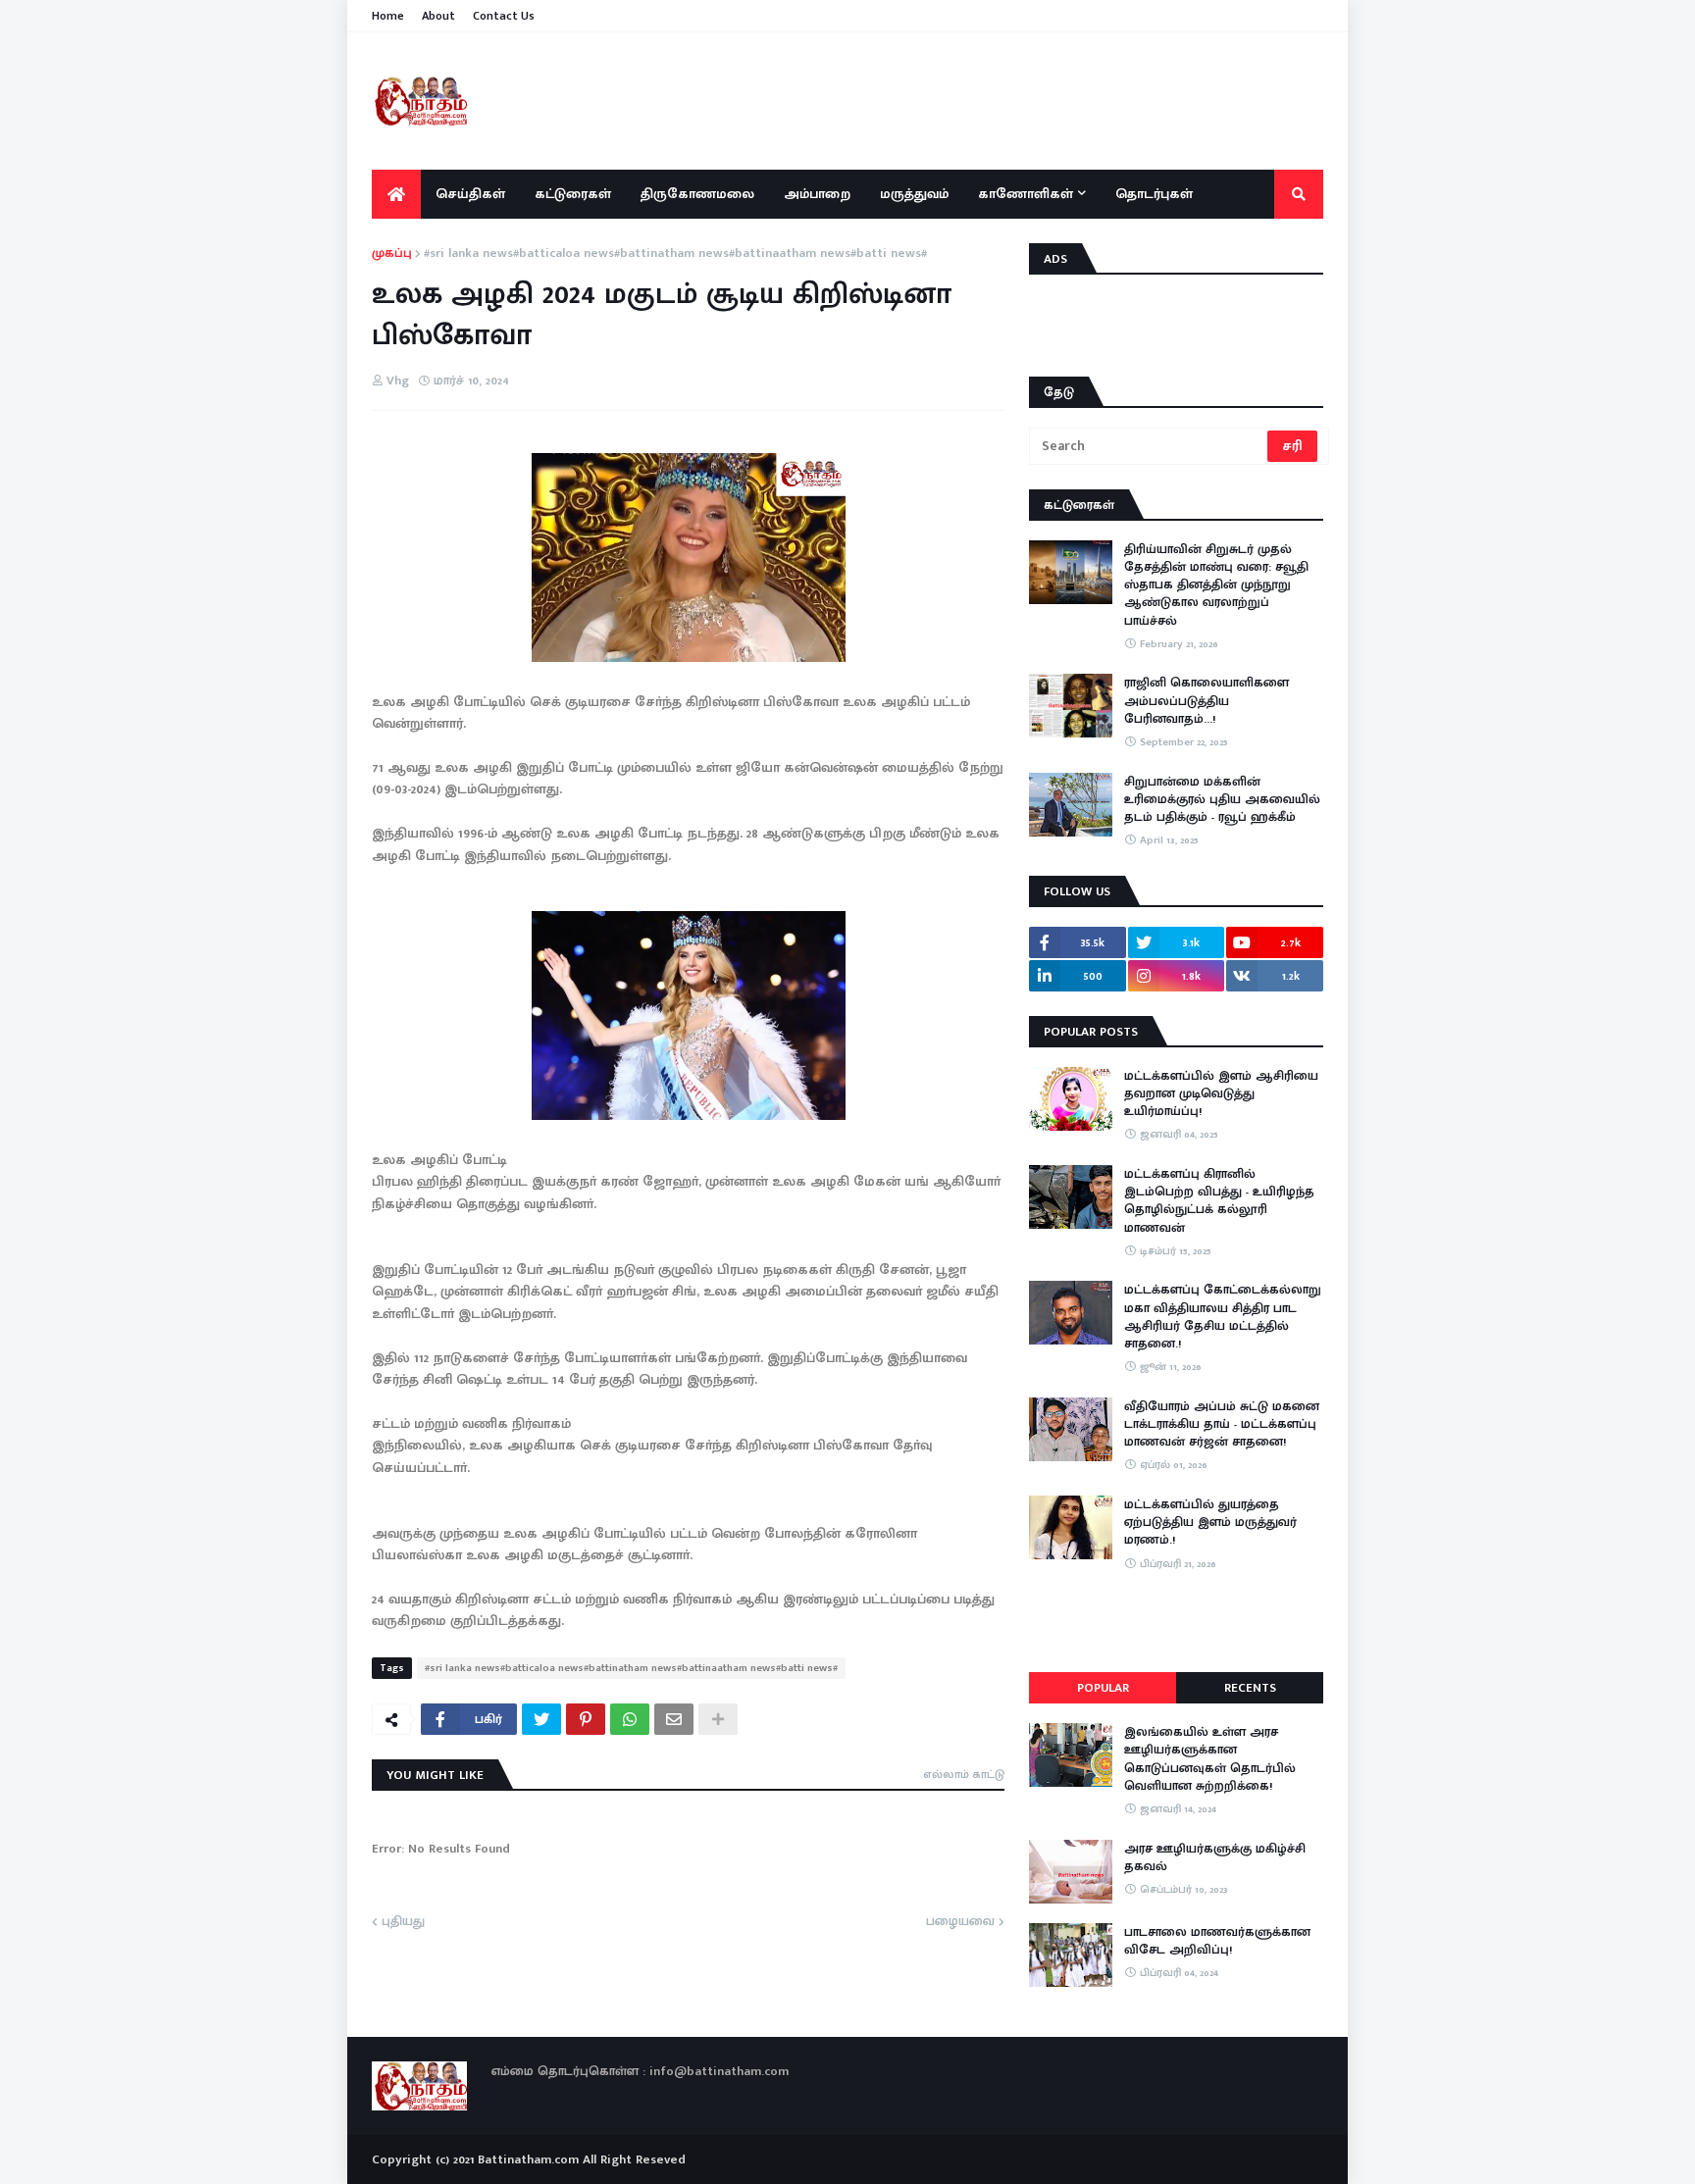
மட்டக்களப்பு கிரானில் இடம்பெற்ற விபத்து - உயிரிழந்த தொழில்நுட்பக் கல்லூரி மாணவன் (1219, 1201)
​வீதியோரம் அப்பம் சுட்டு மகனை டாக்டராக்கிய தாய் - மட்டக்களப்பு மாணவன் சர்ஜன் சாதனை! (1222, 1424)
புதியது (403, 1922)
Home (388, 16)
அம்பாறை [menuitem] (817, 194)
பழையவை (960, 1922)
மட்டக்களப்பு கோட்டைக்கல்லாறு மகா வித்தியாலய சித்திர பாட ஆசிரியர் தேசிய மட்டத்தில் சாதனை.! (1223, 1317)
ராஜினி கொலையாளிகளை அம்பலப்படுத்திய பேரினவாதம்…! (1207, 701)
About (438, 16)
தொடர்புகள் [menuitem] (1154, 194)
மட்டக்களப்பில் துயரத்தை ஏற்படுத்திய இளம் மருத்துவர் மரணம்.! (1210, 1523)
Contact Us (504, 16)
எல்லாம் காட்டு (964, 1774)
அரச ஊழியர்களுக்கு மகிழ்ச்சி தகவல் (1215, 1857)
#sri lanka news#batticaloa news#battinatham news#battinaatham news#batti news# (675, 254)
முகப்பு (392, 254)
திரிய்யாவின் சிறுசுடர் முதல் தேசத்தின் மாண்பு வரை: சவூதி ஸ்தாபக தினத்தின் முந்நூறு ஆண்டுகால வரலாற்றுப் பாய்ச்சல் (1216, 585)
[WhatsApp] (630, 1719)
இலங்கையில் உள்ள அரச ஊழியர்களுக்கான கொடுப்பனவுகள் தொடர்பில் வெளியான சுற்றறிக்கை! (1210, 1759)
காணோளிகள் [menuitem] (1026, 194)
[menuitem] (396, 194)
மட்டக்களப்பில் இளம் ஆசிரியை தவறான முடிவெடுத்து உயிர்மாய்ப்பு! (1221, 1094)
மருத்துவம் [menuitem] (914, 194)
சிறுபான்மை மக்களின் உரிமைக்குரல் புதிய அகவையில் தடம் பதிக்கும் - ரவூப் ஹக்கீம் (1222, 800)
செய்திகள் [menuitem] (470, 194)
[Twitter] (541, 1719)
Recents (1250, 1688)
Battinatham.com (528, 2159)
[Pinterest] (586, 1719)
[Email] (674, 1719)
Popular (1103, 1688)
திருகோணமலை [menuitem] (697, 194)
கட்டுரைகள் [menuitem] (573, 194)
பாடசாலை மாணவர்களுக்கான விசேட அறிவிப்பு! (1217, 1941)
